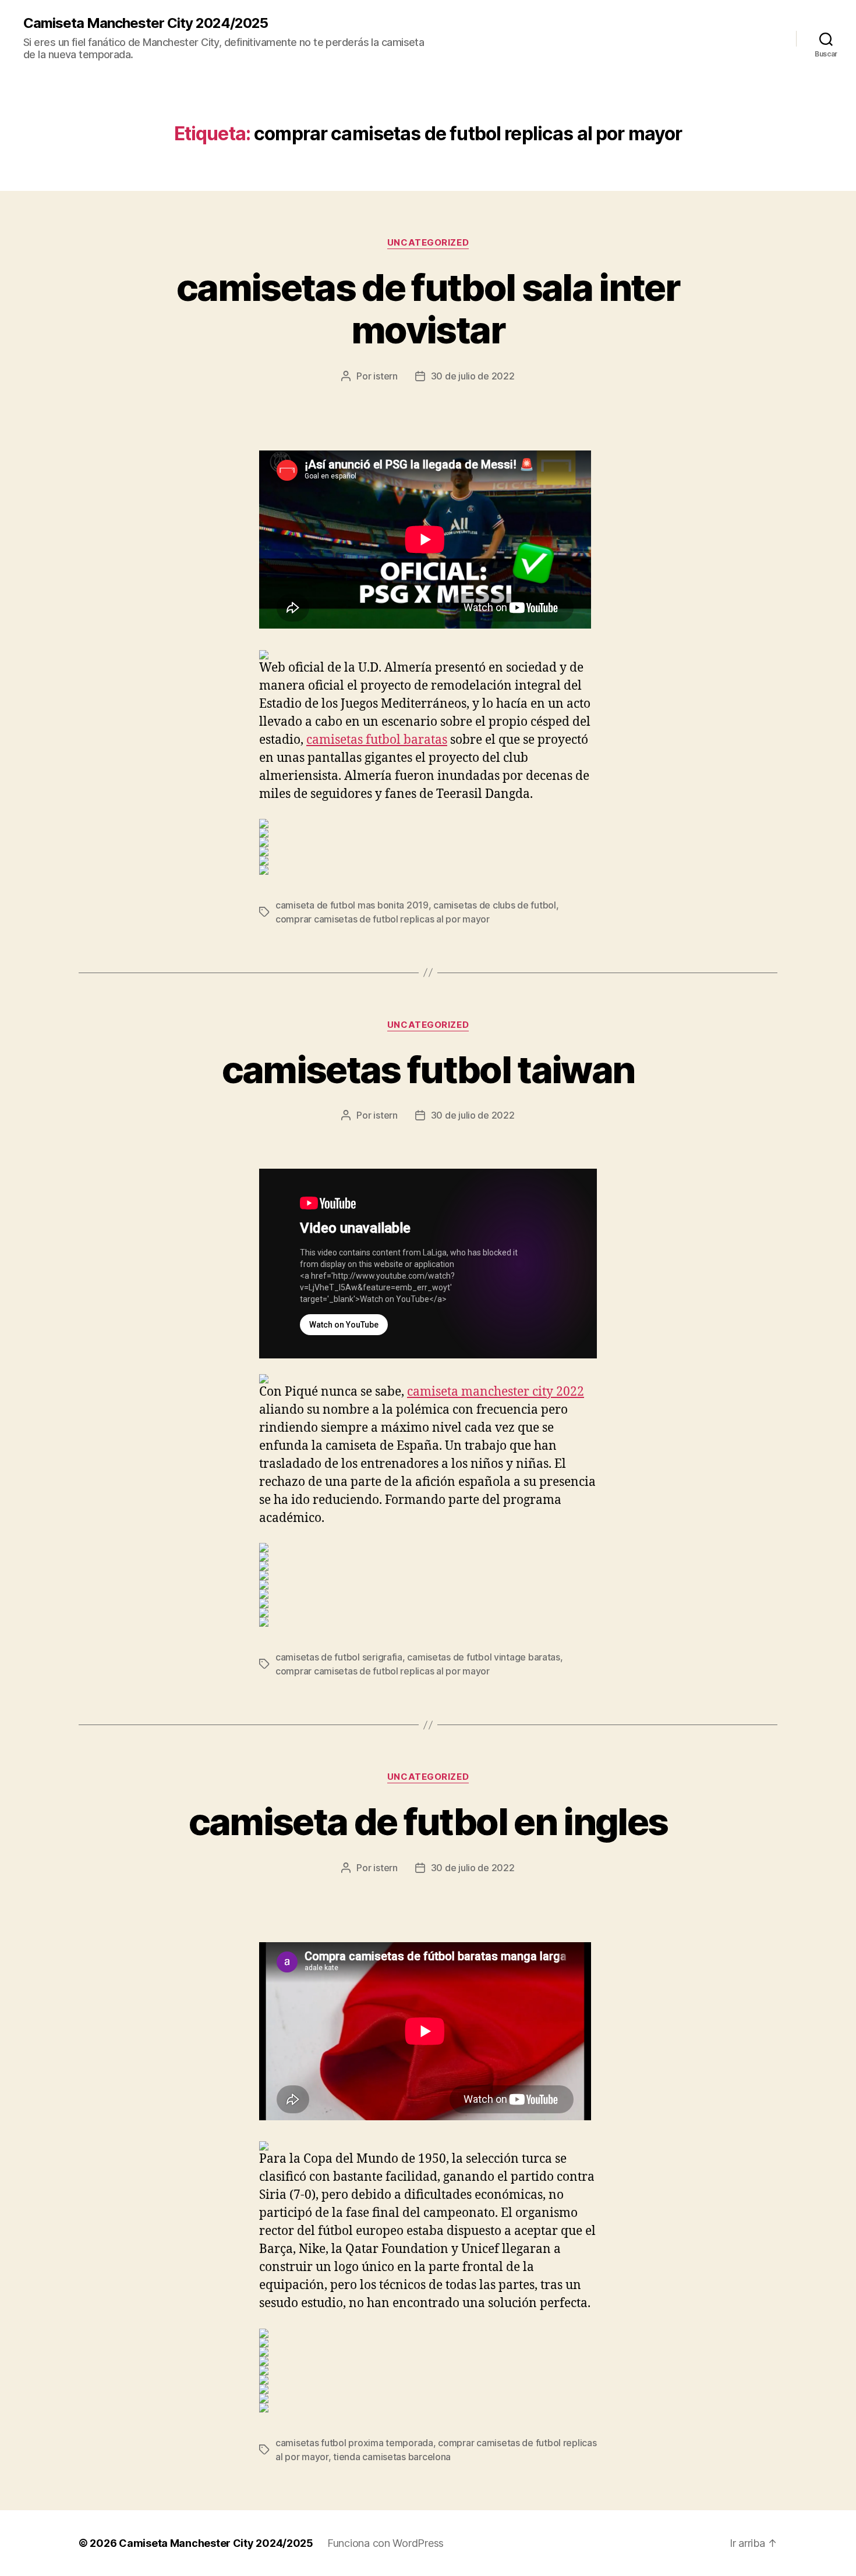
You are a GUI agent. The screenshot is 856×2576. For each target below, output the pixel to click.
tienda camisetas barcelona (392, 2457)
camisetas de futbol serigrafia (339, 1657)
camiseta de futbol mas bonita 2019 (352, 905)
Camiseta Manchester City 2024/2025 (146, 23)
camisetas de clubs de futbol (494, 905)
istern (385, 376)
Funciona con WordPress (385, 2543)
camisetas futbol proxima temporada (354, 2443)
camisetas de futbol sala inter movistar (428, 308)
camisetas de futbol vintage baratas (484, 1657)
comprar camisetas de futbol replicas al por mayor (383, 919)
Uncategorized (428, 243)
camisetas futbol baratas (377, 740)
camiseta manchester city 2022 (496, 1392)
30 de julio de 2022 (473, 376)
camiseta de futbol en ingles (428, 1821)
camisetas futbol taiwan (428, 1069)
